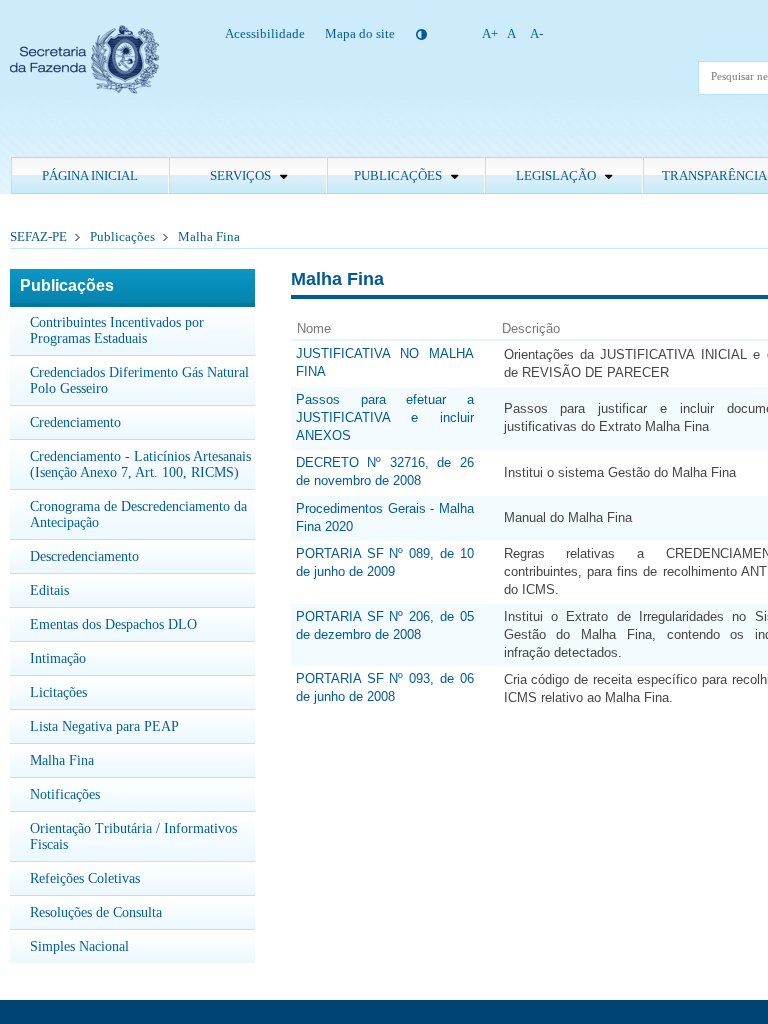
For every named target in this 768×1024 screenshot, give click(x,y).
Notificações (65, 794)
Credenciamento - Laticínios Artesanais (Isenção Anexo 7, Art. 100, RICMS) (140, 464)
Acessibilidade (265, 33)
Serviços (242, 175)
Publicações (399, 175)
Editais (49, 590)
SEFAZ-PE (38, 236)
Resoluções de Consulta (96, 912)
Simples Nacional (79, 946)
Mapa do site (360, 33)
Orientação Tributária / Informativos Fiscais (133, 836)
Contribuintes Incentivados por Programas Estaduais (117, 330)
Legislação (557, 175)
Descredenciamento (84, 556)
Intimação (58, 658)
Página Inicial (90, 175)
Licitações (58, 692)
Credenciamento (75, 422)
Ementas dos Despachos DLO (113, 624)
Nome (314, 328)
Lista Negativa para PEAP (104, 726)
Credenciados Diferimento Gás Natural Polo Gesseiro (139, 380)
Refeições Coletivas (85, 878)
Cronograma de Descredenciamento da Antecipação (138, 514)
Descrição (531, 328)
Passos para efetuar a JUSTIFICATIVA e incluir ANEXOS (385, 417)
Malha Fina (209, 236)
